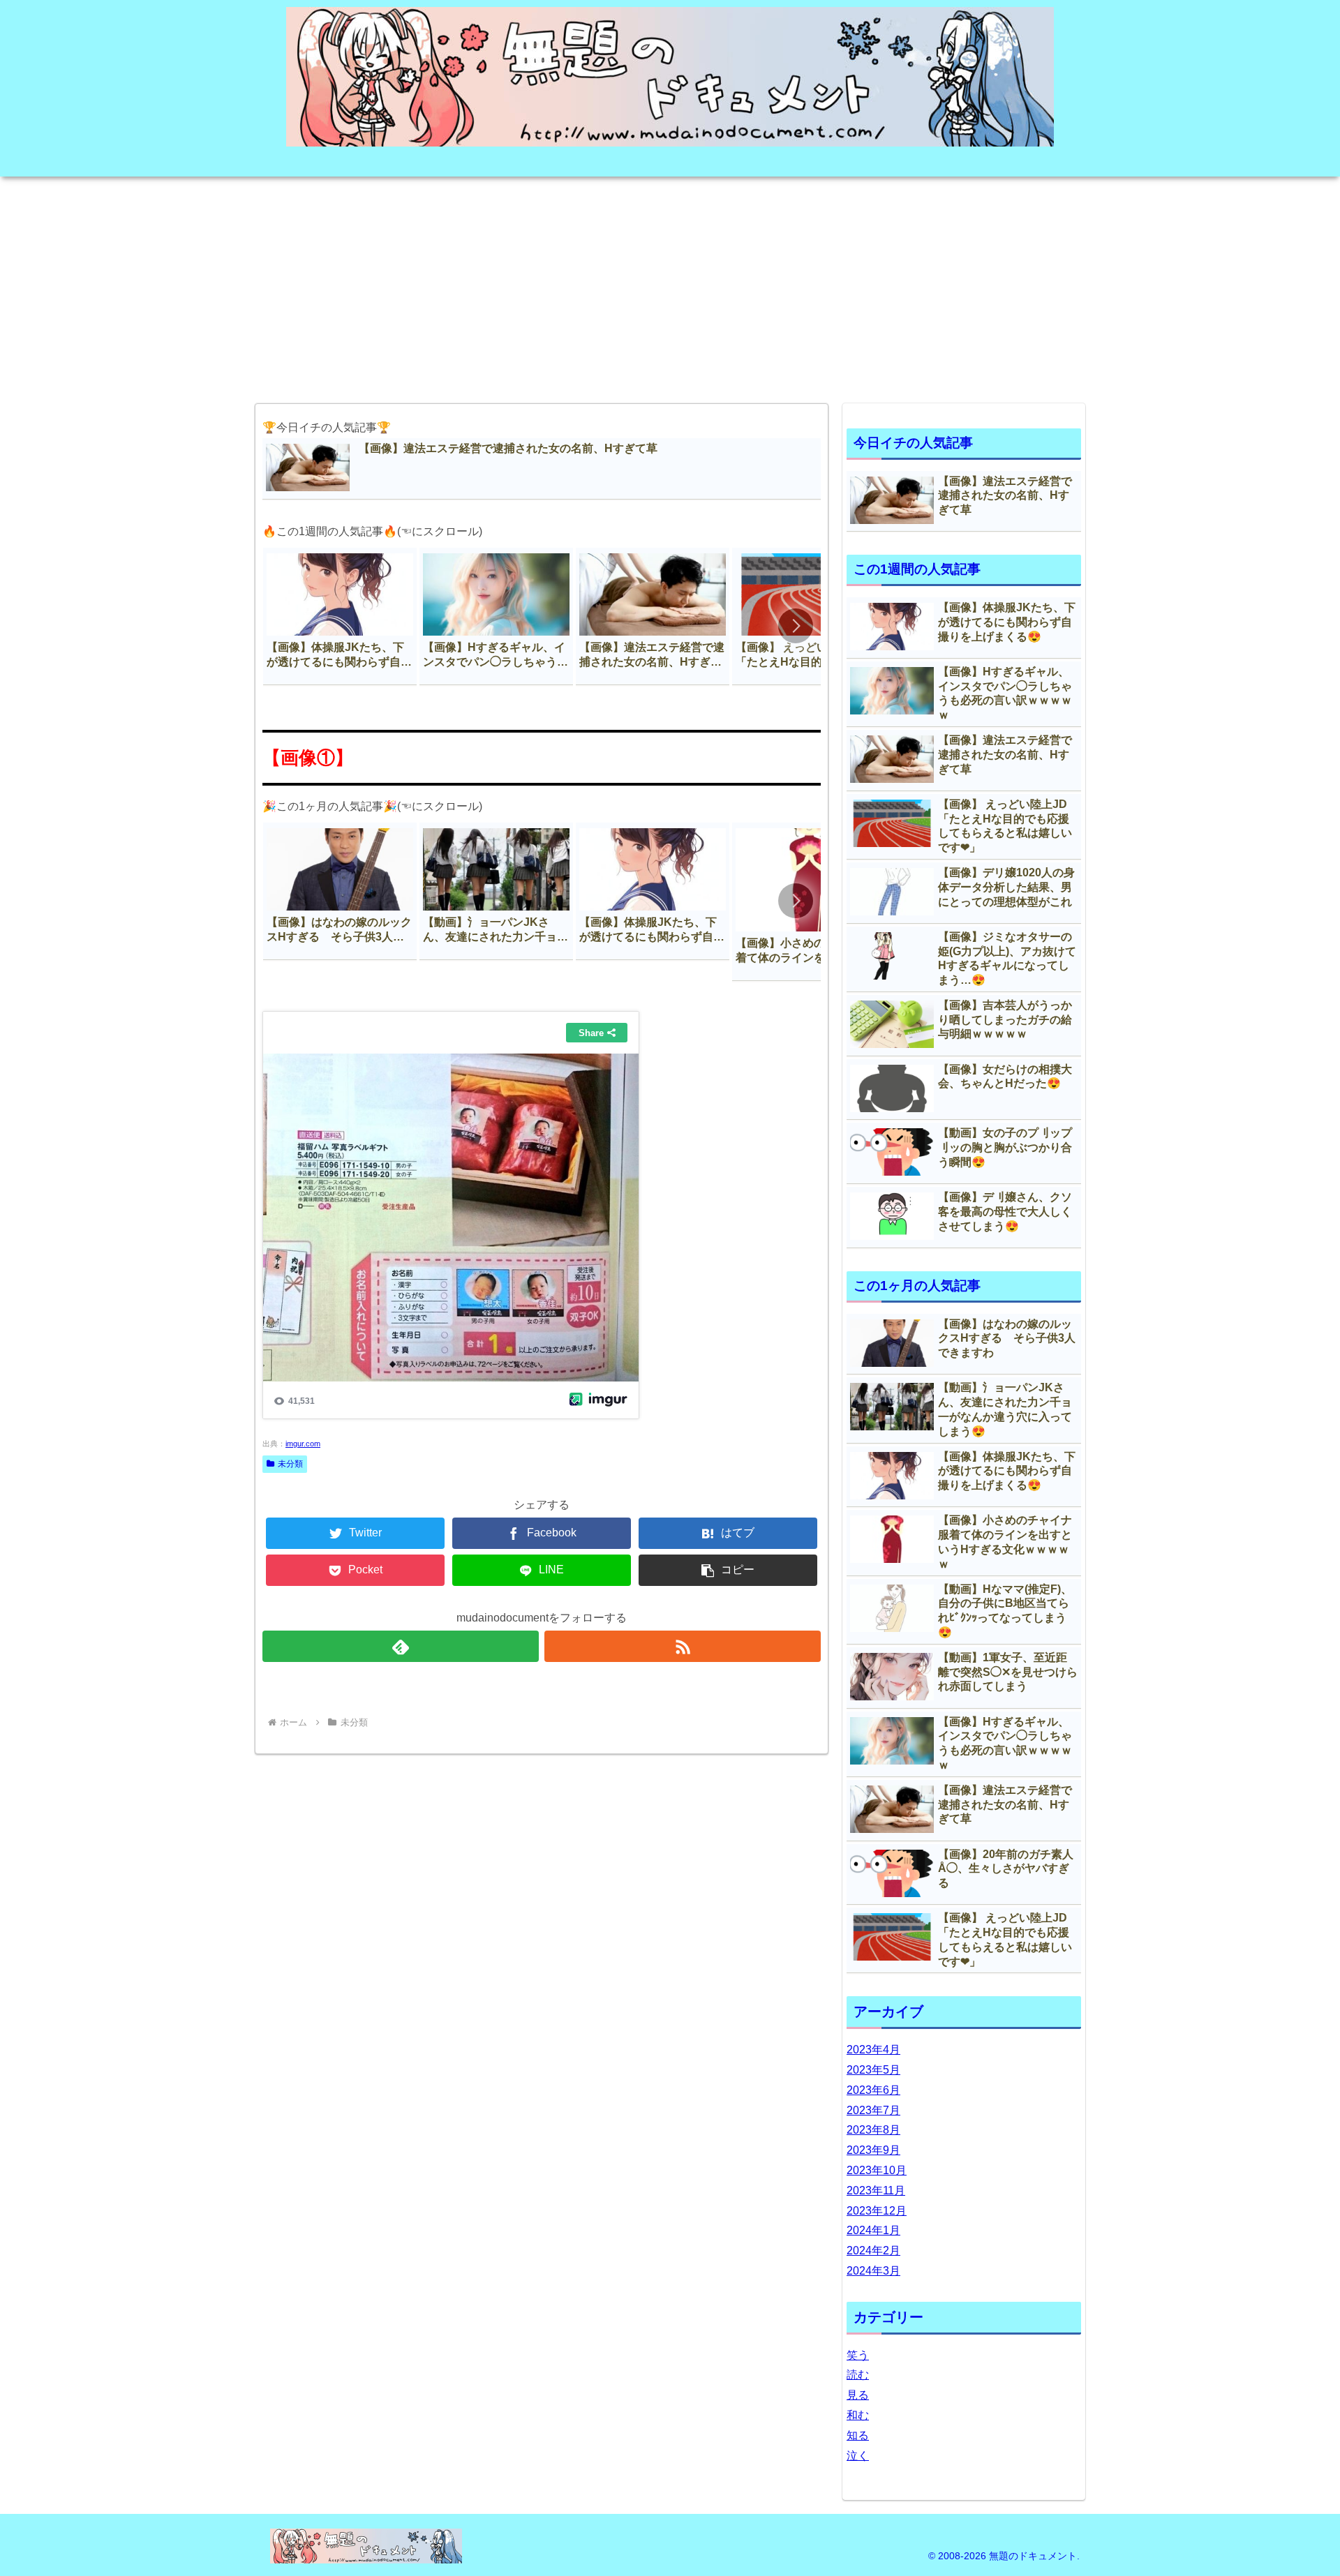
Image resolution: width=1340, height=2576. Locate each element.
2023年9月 (873, 2150)
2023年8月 (873, 2130)
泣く (858, 2456)
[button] (796, 626)
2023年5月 (873, 2070)
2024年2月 (873, 2251)
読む (858, 2375)
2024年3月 (873, 2271)
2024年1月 (873, 2230)
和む (858, 2415)
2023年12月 (877, 2211)
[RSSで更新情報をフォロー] (683, 1646)
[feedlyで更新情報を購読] (401, 1646)
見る (858, 2395)
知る (858, 2435)
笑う (858, 2355)
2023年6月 (873, 2090)
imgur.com (303, 1444)
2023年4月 (873, 2050)
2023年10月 (877, 2170)
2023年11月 (876, 2191)
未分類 (290, 1464)
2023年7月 (873, 2110)
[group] (340, 616)
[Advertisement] (670, 285)
